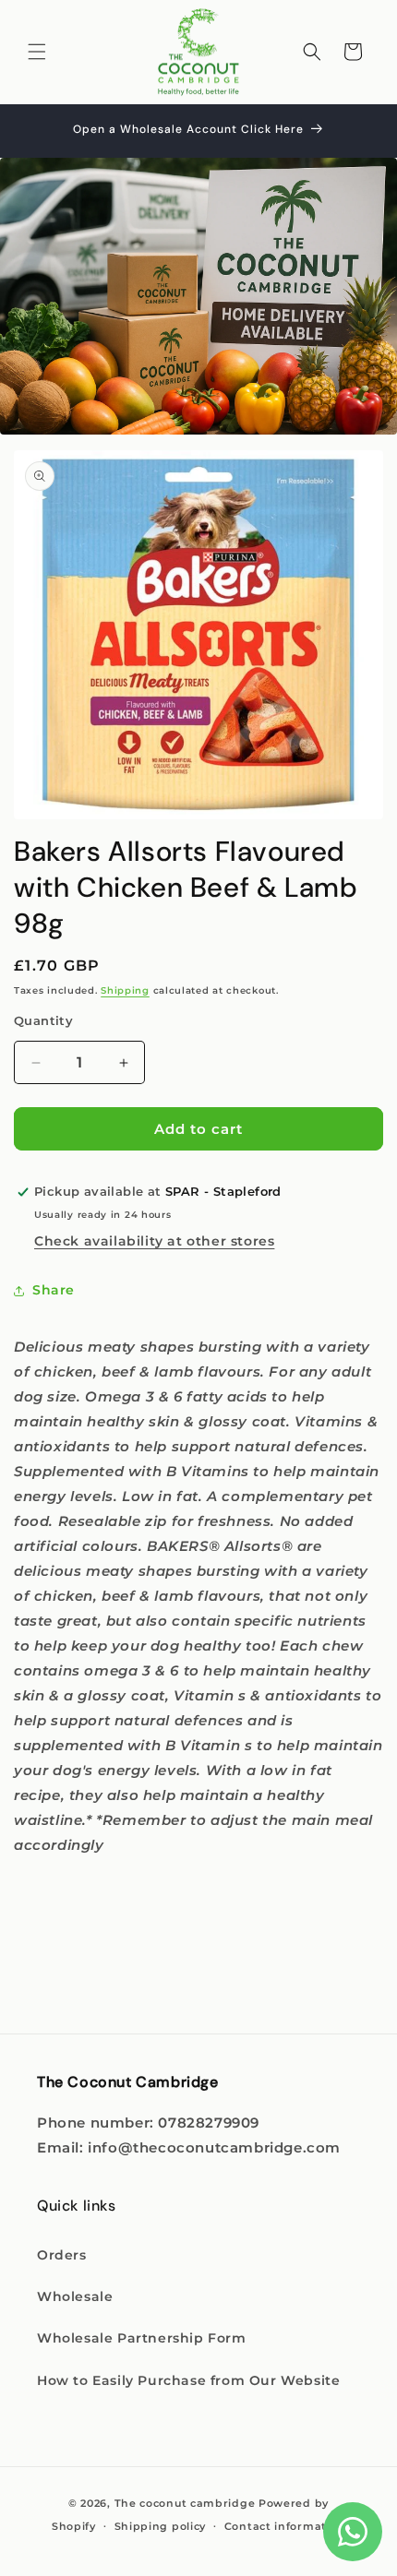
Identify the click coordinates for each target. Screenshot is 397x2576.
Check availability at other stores (154, 1241)
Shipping (125, 990)
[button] (37, 52)
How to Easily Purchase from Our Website (188, 2380)
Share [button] (54, 1290)
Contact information (285, 2526)
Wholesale (75, 2296)
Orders (62, 2255)
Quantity (43, 1020)
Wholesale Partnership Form (142, 2338)
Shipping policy (161, 2526)
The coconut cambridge (185, 2503)
